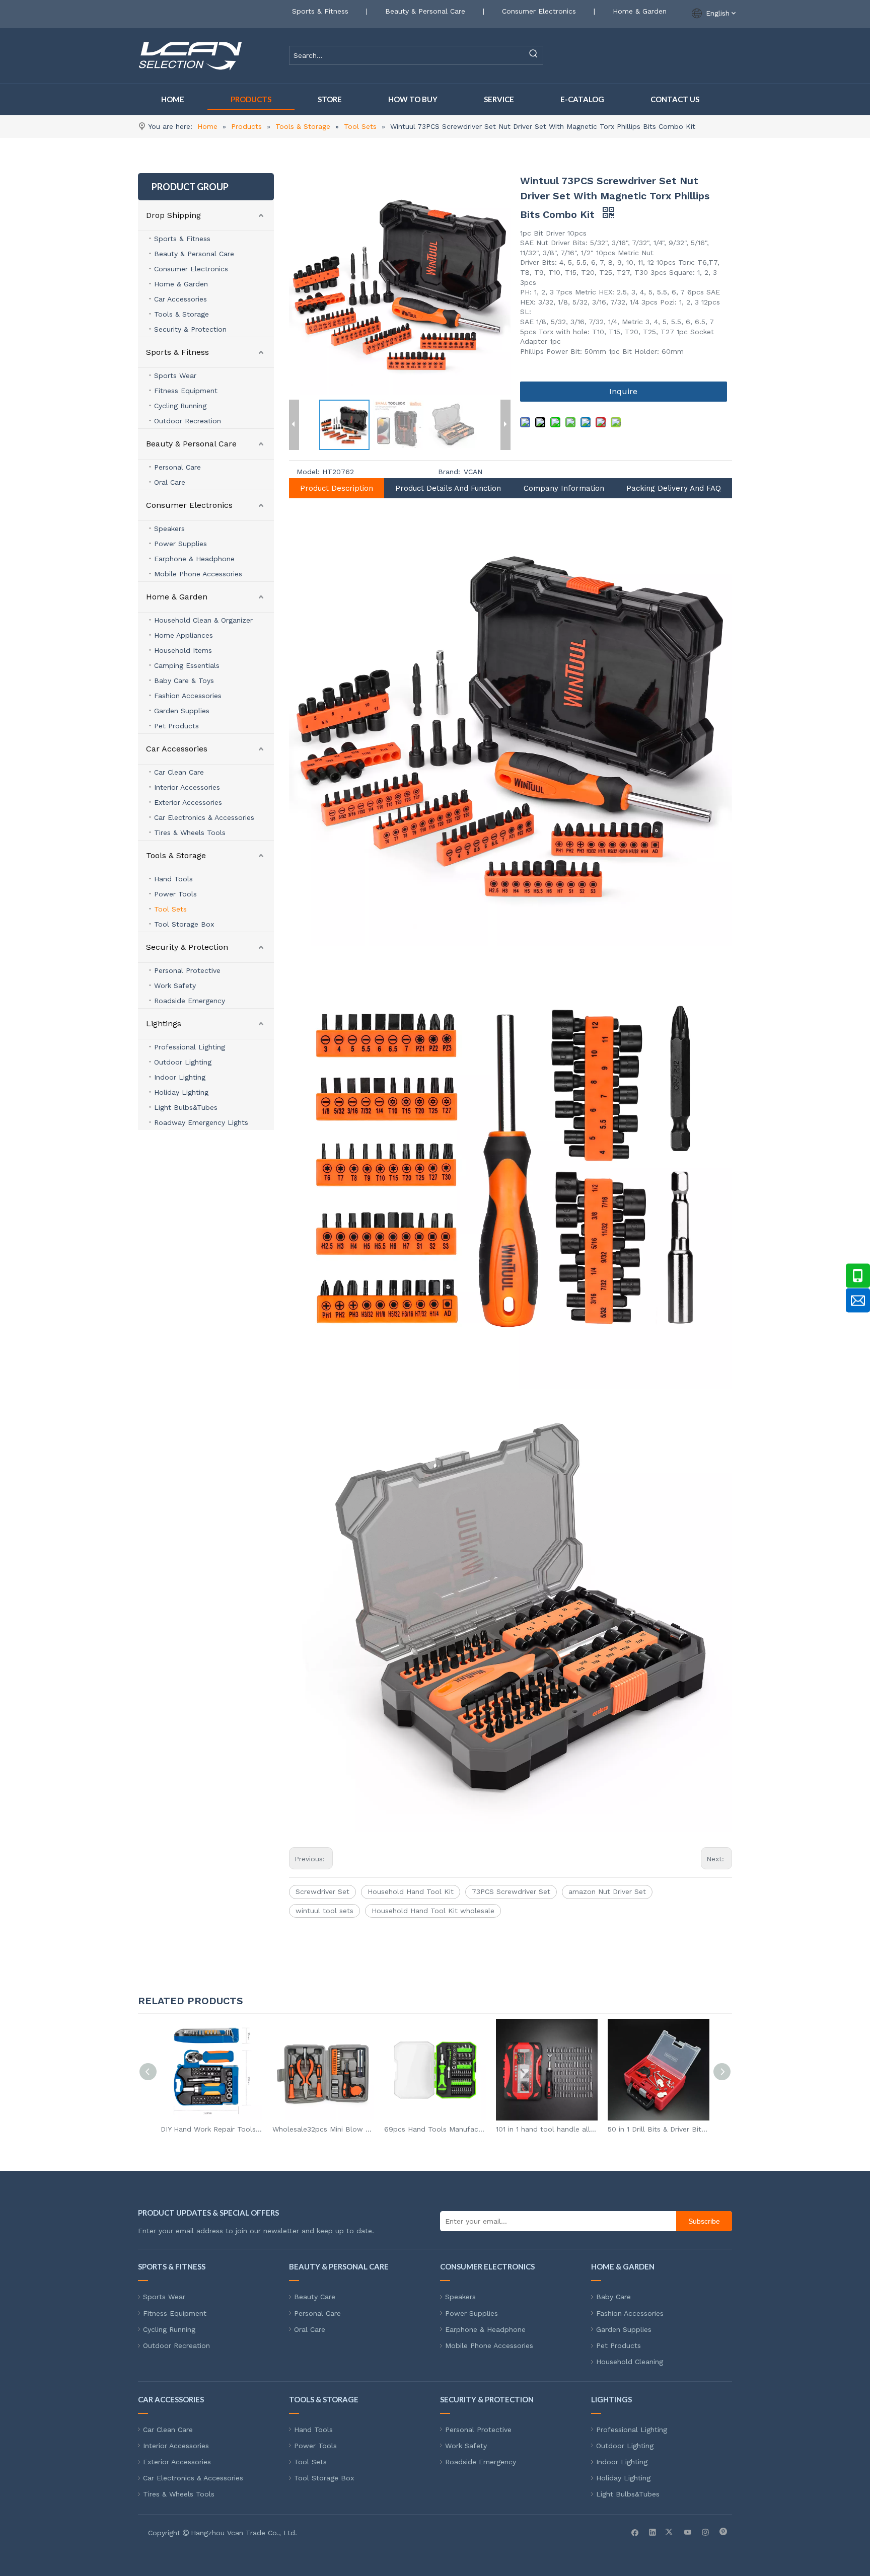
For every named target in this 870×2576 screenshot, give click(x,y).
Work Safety (175, 986)
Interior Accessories (187, 787)
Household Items (183, 650)
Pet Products (176, 726)
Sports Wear (175, 375)
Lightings (164, 1024)
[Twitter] (670, 2532)
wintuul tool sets (324, 1911)
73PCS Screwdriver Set (511, 1891)
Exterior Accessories (188, 802)
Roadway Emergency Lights (201, 1122)
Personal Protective (187, 970)
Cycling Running (180, 406)
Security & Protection (190, 329)
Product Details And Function (448, 488)
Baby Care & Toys (184, 680)
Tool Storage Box (184, 924)
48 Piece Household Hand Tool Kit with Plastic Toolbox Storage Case (659, 2129)
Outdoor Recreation (188, 421)
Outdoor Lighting (183, 1062)
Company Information (564, 488)
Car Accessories (180, 299)
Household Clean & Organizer (203, 620)
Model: (308, 472)
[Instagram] (706, 2532)
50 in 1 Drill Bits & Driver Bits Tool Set (547, 2129)
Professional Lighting (190, 1047)
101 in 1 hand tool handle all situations (435, 2129)
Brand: (449, 472)
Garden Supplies (182, 711)
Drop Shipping (173, 215)
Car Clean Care (179, 772)
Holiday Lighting (181, 1092)
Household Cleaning (630, 2362)
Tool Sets (170, 909)
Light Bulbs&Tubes (186, 1107)
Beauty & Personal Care (425, 11)
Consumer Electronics (539, 11)
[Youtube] (688, 2532)
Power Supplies (180, 544)
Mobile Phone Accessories (198, 574)
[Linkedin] (653, 2532)
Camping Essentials (187, 665)
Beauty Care (315, 2297)
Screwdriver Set (322, 1891)
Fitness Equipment (186, 391)
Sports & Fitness (320, 11)
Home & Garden (640, 11)
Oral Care (170, 482)
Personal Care (177, 467)
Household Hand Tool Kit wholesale (433, 1911)
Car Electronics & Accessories (204, 817)
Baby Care (613, 2297)
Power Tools (175, 894)
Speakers (169, 528)
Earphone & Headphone (194, 559)
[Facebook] (635, 2532)
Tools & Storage (182, 314)
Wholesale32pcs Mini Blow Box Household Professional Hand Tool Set (211, 2129)
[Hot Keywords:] (534, 55)
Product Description (337, 488)
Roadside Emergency (190, 1001)
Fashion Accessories (188, 696)
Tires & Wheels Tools (190, 832)
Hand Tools (173, 879)
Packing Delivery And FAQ (674, 488)
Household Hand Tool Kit (411, 1891)
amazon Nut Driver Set (607, 1891)
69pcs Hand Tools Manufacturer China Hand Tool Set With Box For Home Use (323, 2129)
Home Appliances (184, 635)
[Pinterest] (723, 2532)
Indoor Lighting (180, 1077)
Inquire (623, 391)
